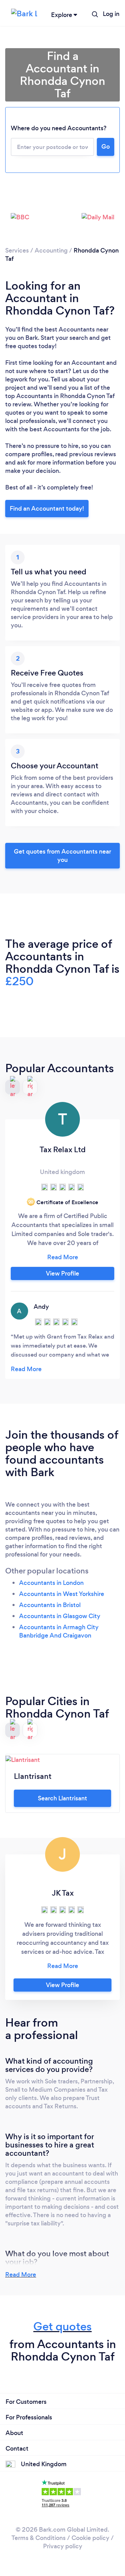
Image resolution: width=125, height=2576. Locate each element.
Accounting (51, 250)
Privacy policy (63, 2546)
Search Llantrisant (62, 1798)
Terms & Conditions (39, 2538)
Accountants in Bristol (50, 1605)
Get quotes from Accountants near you (62, 856)
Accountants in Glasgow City (60, 1616)
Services (17, 250)
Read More (21, 2275)
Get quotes (62, 2326)
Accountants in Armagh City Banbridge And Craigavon (59, 1631)
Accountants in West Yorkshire (62, 1594)
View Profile (62, 1273)
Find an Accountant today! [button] (47, 509)
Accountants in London (51, 1583)
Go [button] (106, 147)
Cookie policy (90, 2538)
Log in (111, 14)
